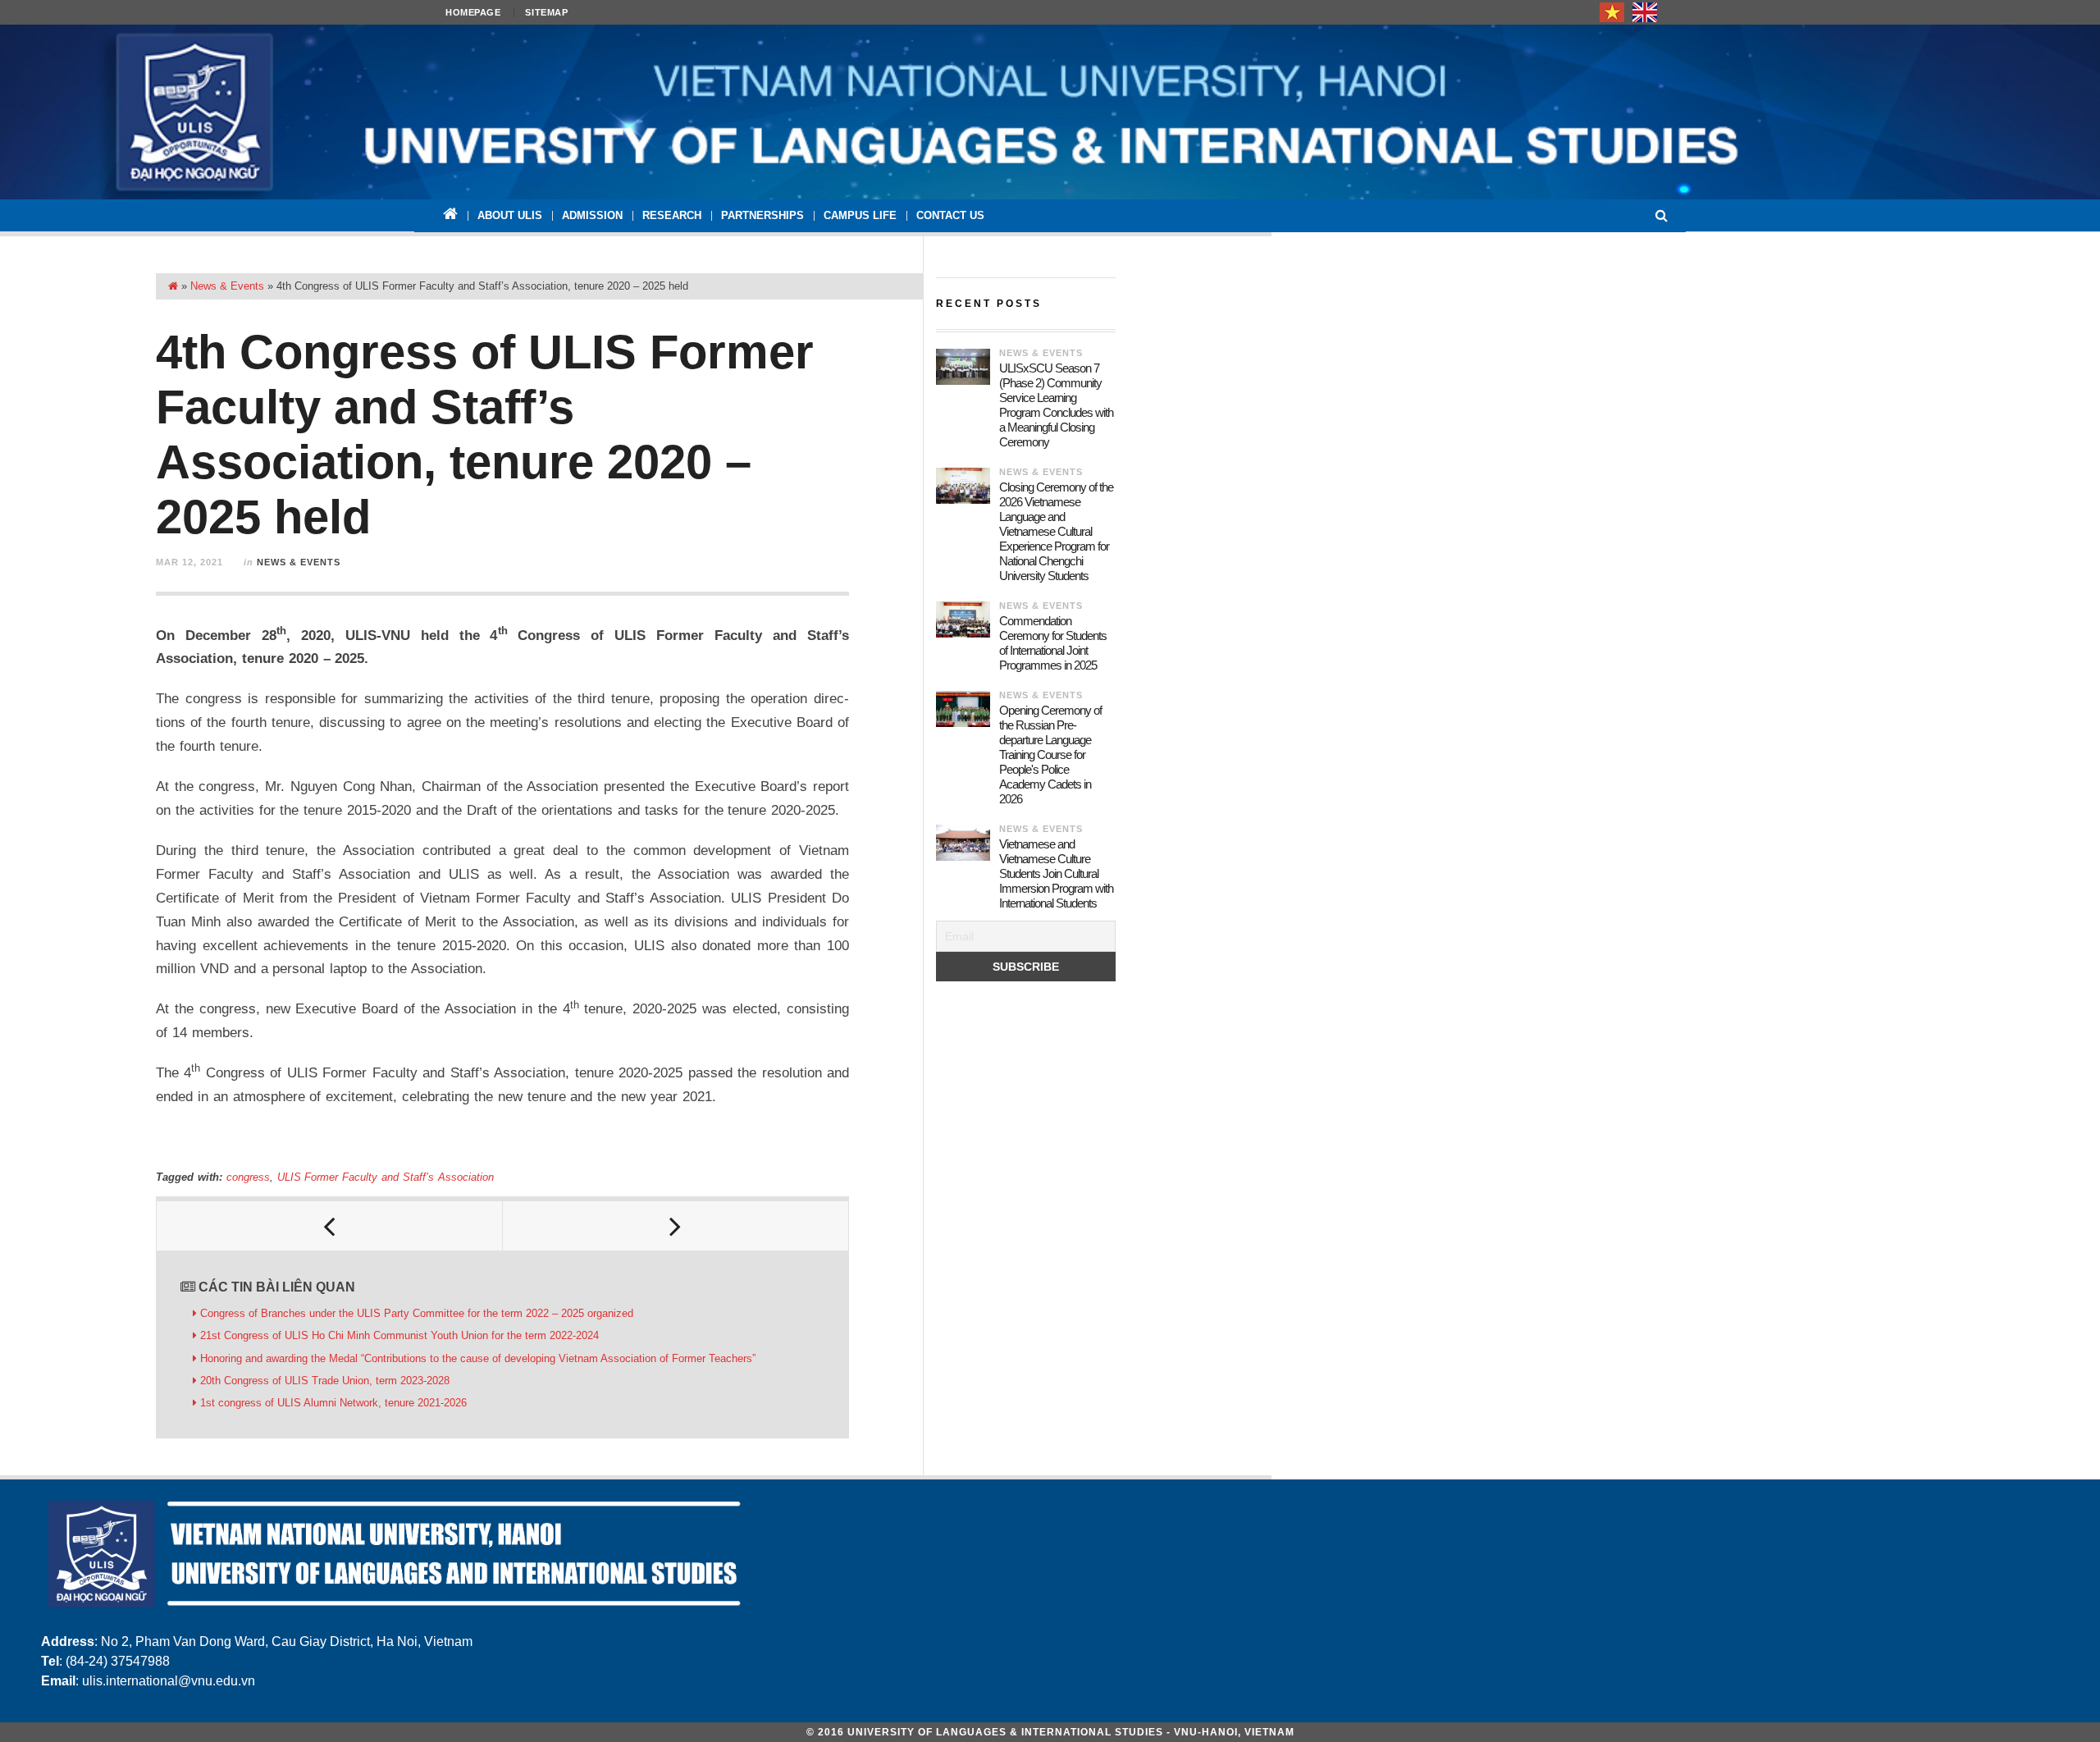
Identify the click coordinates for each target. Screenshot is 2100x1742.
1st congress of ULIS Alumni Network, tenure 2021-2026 (333, 1403)
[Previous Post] (330, 1226)
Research (672, 215)
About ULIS (510, 215)
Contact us (950, 215)
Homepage (473, 12)
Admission (592, 215)
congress (248, 1177)
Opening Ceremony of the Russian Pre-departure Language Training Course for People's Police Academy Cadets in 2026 (1050, 754)
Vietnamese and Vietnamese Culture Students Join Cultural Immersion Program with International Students (1056, 873)
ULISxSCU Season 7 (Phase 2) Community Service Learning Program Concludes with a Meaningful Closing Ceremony (1056, 405)
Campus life (860, 215)
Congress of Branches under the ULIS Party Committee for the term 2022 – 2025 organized (417, 1313)
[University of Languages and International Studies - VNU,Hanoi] (1050, 112)
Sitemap (546, 12)
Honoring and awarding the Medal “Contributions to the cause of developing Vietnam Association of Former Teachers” (478, 1358)
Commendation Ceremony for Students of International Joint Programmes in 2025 (1053, 643)
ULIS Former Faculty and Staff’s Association (386, 1177)
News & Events (227, 286)
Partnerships (762, 215)
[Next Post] (676, 1226)
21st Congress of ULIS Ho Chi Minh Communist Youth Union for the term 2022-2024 (399, 1335)
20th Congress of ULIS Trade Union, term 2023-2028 (325, 1381)
